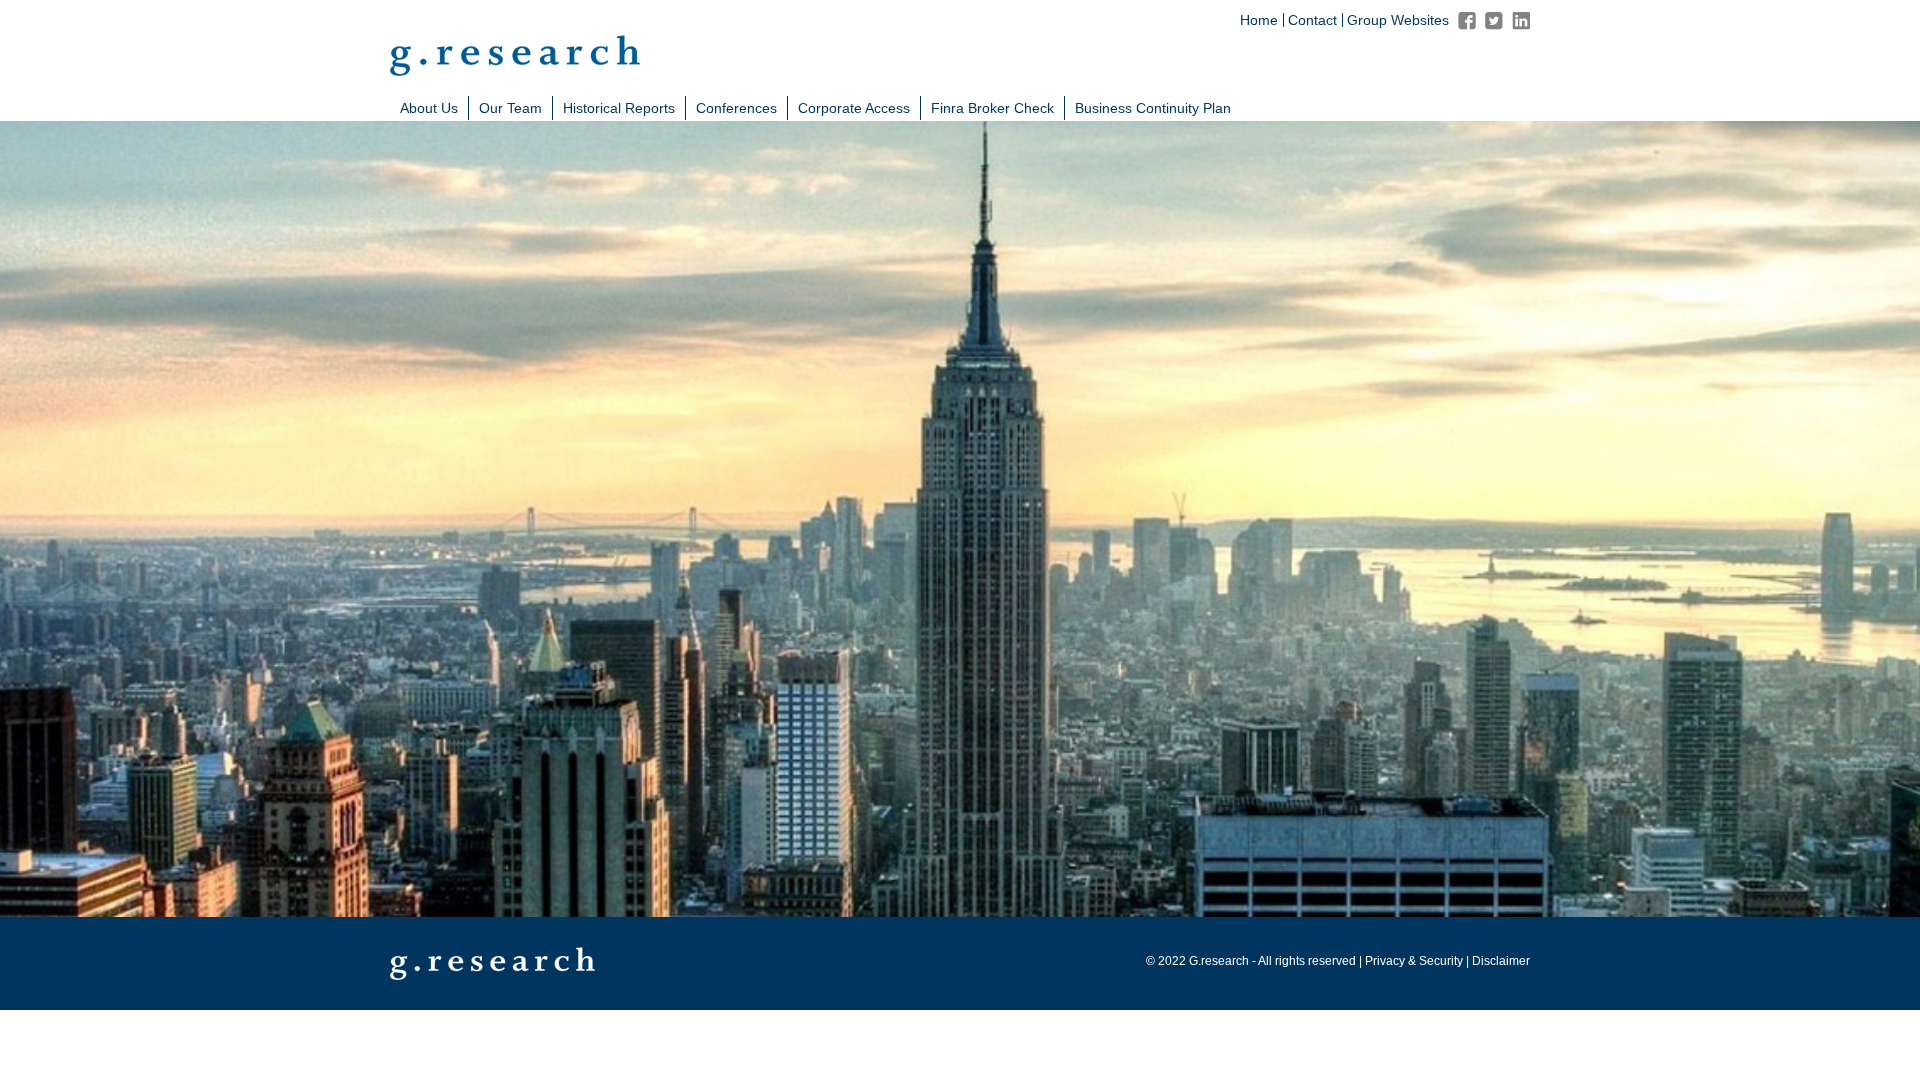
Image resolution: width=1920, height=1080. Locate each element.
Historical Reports (619, 108)
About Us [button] (429, 108)
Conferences (736, 108)
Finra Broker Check (992, 108)
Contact (1312, 20)
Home (1259, 20)
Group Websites (1398, 20)
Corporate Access (854, 108)
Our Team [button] (510, 108)
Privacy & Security (1414, 961)
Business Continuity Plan (1153, 108)
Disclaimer (1501, 961)
